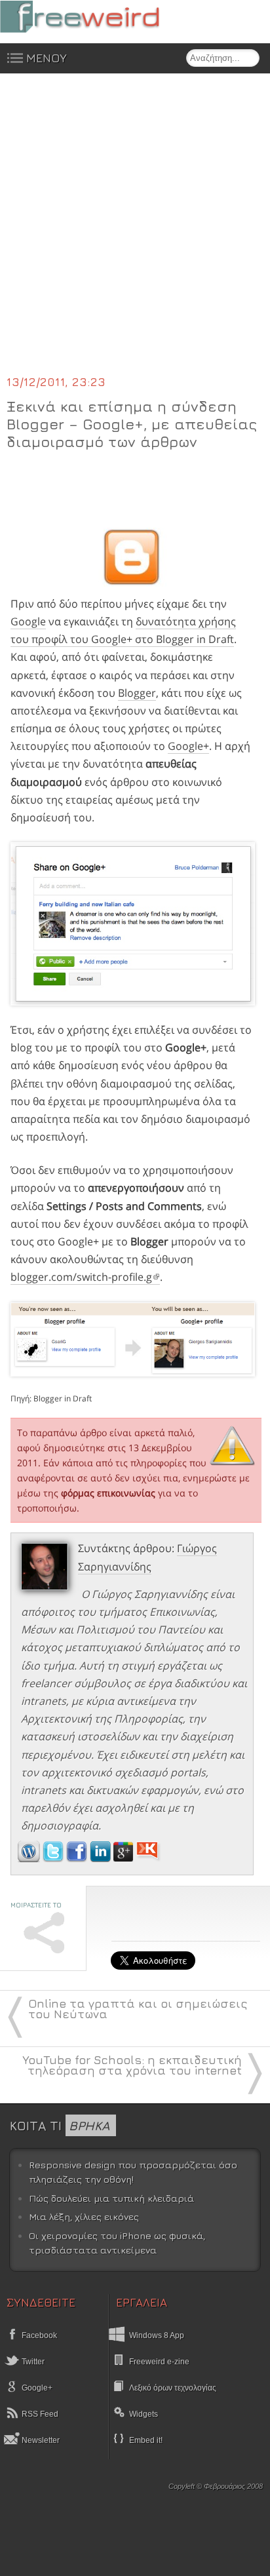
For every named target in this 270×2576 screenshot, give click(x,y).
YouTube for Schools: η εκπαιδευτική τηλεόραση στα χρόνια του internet (132, 2065)
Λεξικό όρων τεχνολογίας (173, 2388)
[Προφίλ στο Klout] (148, 1858)
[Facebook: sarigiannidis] (78, 1858)
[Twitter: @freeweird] (54, 1858)
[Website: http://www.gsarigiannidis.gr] (29, 1858)
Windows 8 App (157, 2335)
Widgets (144, 2414)
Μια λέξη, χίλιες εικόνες (84, 2216)
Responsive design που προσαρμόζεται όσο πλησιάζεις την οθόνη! (133, 2172)
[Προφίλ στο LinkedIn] (102, 1858)
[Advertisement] (135, 232)
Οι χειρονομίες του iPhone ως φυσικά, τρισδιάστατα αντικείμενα (117, 2243)
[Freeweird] (98, 17)
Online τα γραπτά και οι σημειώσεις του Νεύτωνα (138, 2009)
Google (28, 621)
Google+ (188, 746)
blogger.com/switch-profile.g (81, 1277)
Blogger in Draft (63, 1398)
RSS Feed (39, 2414)
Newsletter (40, 2440)
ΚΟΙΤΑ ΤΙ (60, 2125)
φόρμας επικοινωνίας (108, 1493)
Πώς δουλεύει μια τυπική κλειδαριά (111, 2198)
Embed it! (146, 2440)
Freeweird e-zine (159, 2362)
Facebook (38, 2335)
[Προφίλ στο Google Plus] (125, 1858)
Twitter (32, 2362)
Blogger (137, 693)
